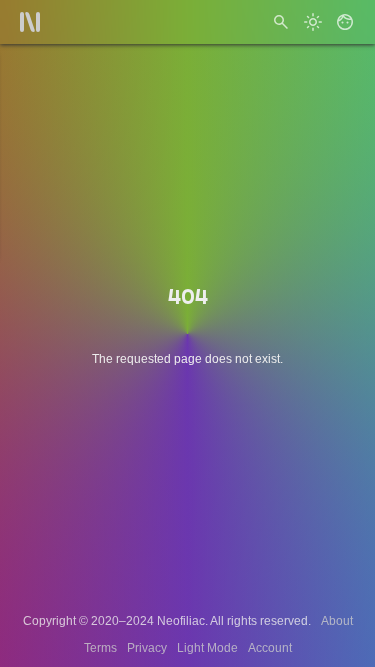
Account (270, 648)
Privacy (147, 648)
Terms (100, 648)
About (337, 621)
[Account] (345, 22)
